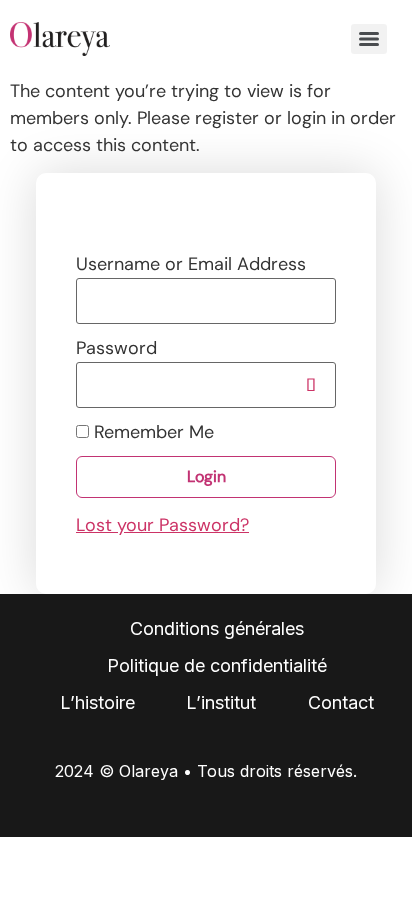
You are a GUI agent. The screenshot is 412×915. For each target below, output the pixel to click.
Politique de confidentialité (217, 665)
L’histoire (97, 702)
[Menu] (369, 39)
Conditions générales (217, 628)
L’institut (221, 702)
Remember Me (151, 432)
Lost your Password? (162, 525)
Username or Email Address (191, 264)
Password (116, 348)
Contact (341, 702)
